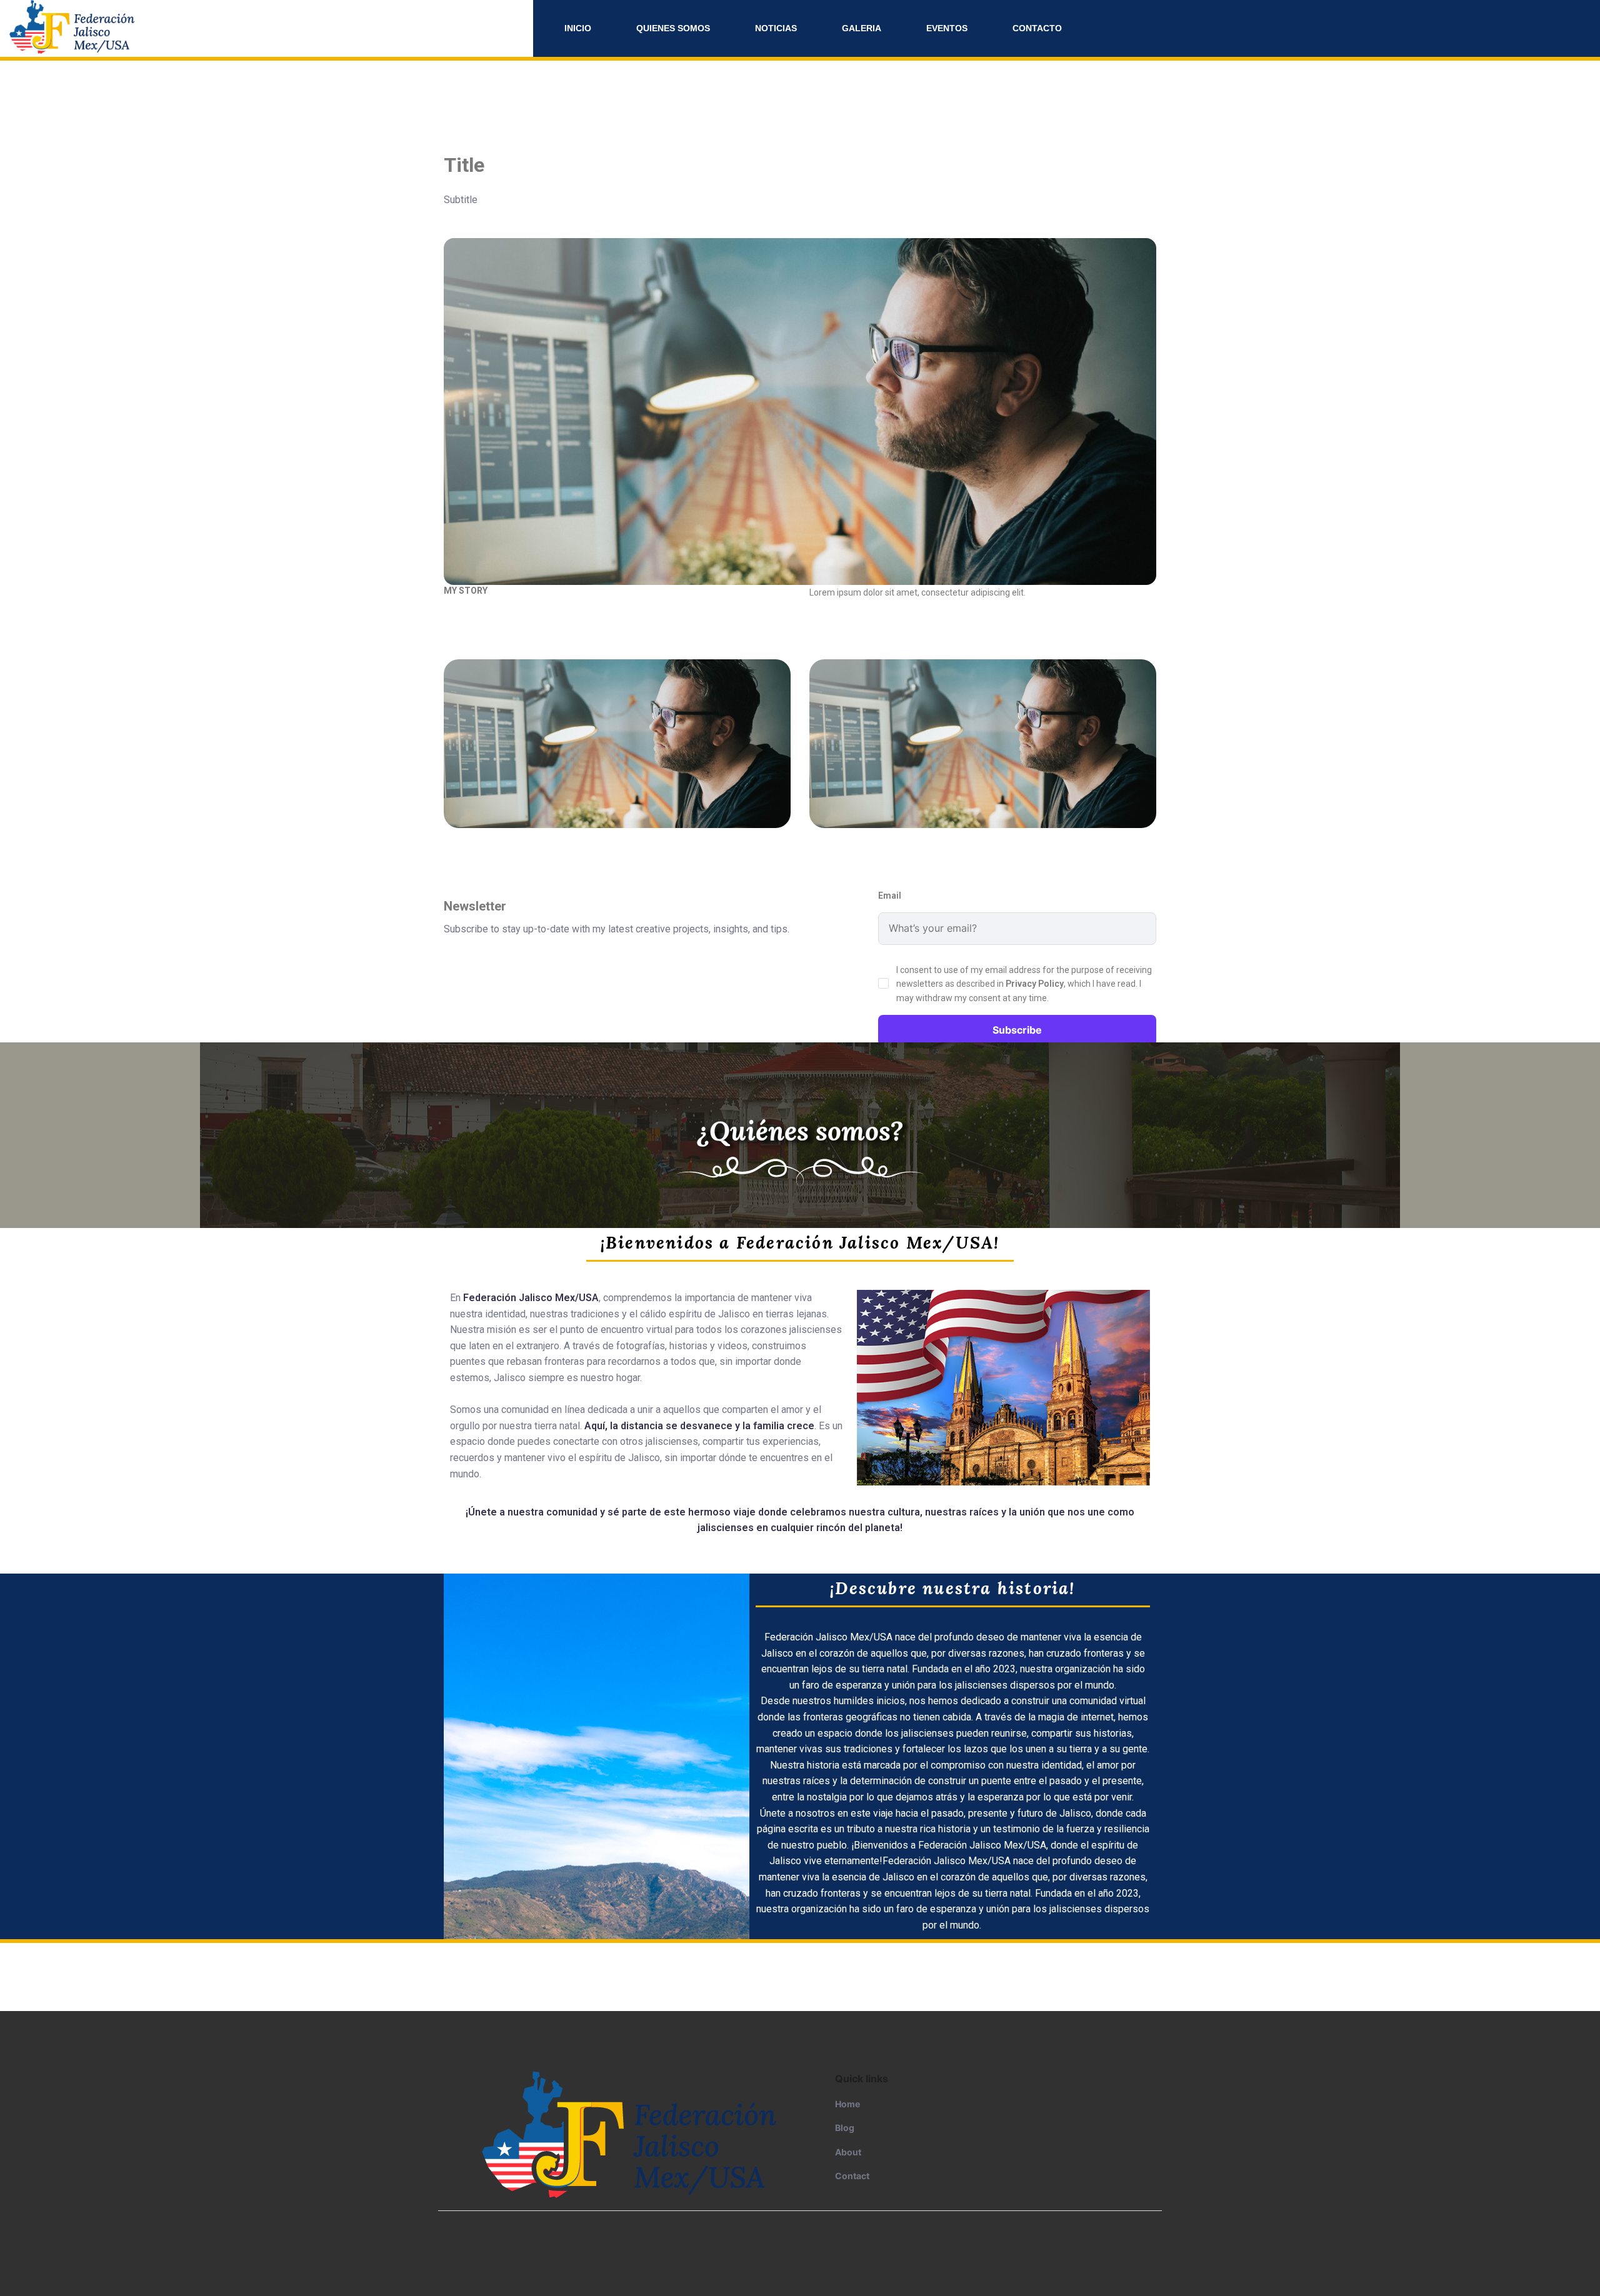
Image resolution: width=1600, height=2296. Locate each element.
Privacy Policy (1035, 984)
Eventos (947, 28)
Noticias (776, 28)
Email (890, 896)
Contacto (1037, 28)
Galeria (862, 28)
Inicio (578, 28)
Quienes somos (673, 28)
